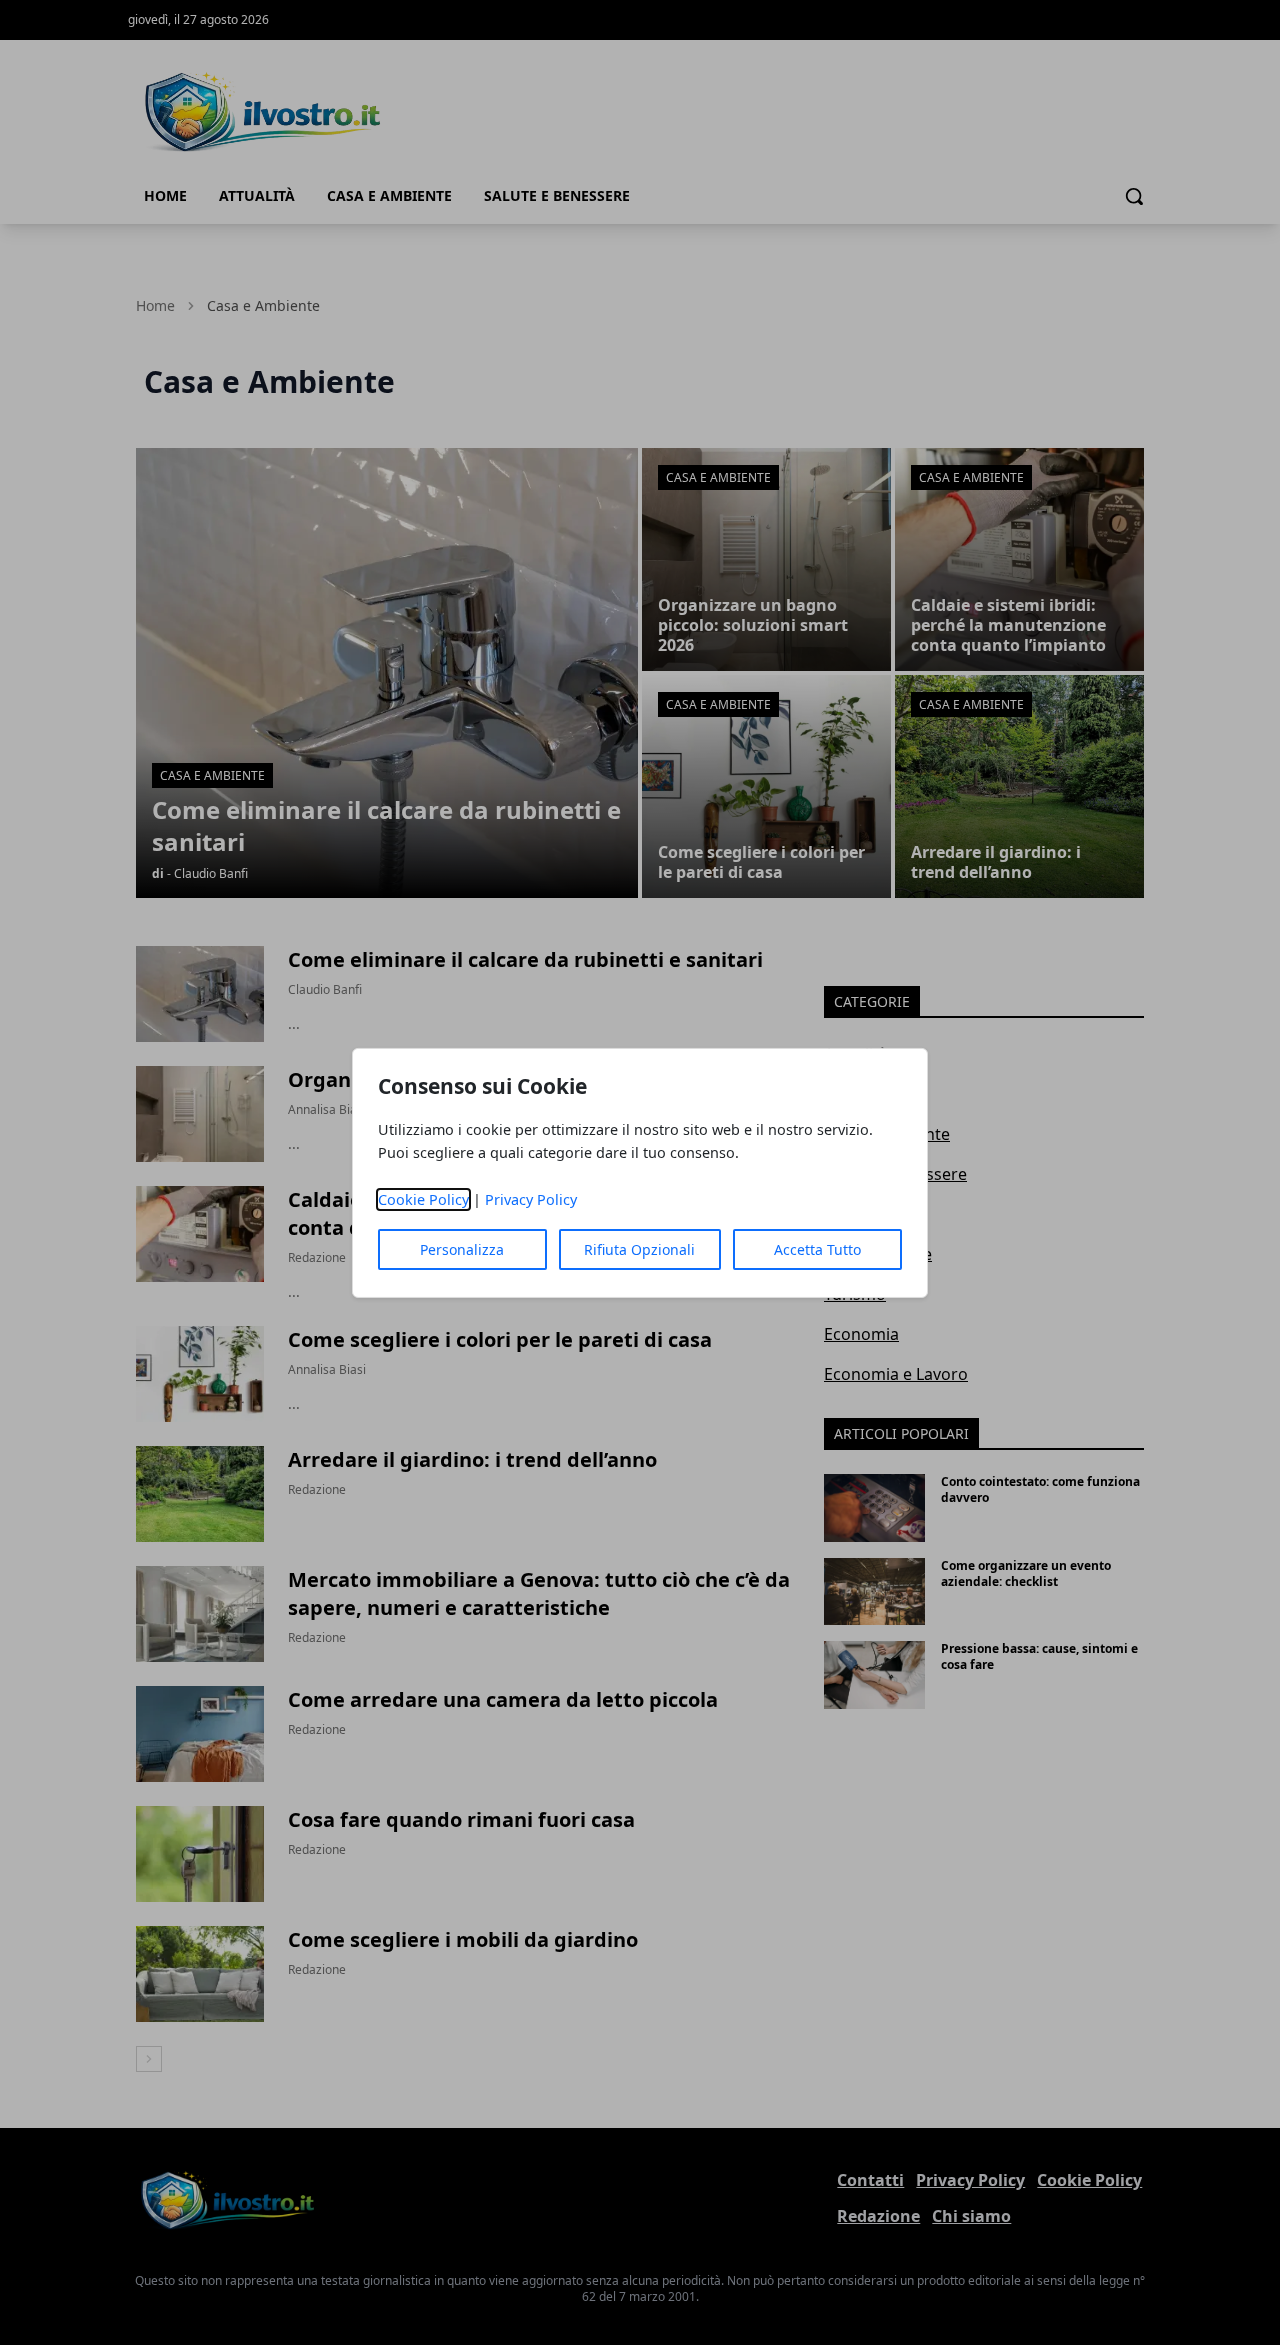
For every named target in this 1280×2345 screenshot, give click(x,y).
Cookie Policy (423, 1199)
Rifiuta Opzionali (639, 1249)
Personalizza (462, 1249)
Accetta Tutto (817, 1249)
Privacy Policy (531, 1199)
